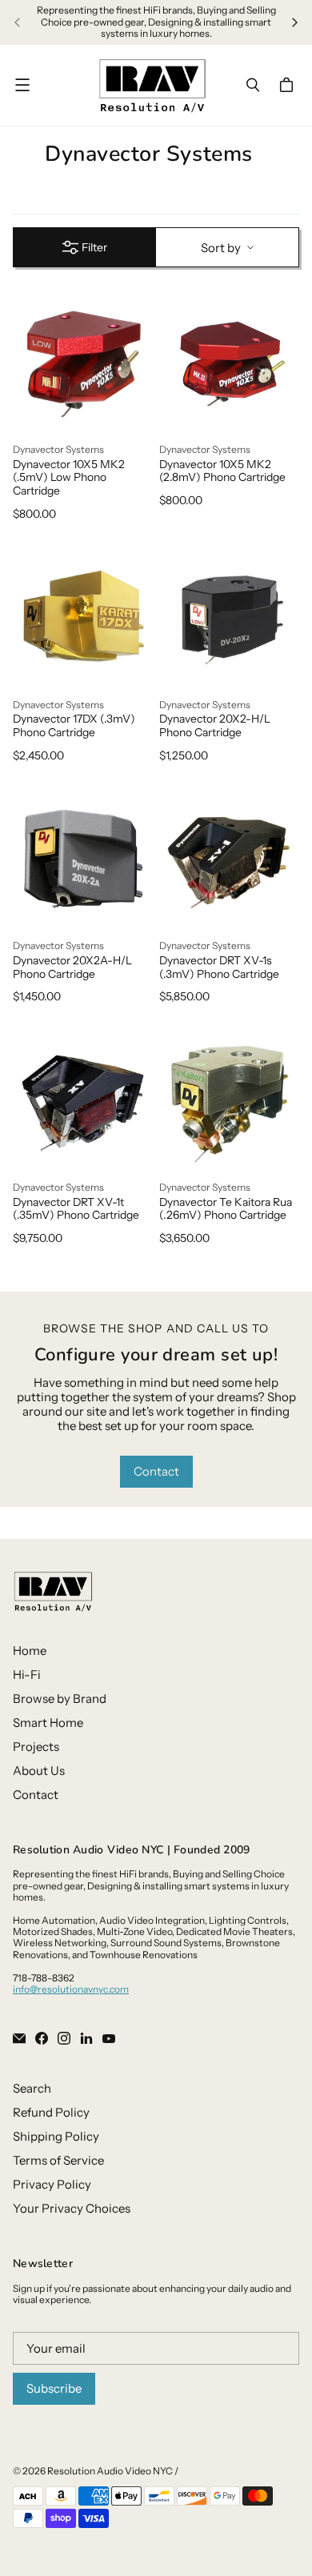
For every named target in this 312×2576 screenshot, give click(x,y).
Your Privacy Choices (72, 2208)
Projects (36, 1747)
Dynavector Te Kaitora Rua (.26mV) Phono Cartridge (226, 1209)
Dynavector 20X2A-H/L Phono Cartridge (72, 967)
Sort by (221, 248)
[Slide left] (18, 22)
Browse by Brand (60, 1699)
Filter (94, 247)
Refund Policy (51, 2112)
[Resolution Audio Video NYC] (152, 85)
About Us (39, 1771)
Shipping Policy (56, 2136)
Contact (156, 1471)
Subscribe (54, 2388)
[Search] (253, 85)
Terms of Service (58, 2160)
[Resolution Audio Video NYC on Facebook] (42, 2038)
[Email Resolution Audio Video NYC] (19, 2038)
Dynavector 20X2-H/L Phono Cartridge (215, 725)
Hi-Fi (27, 1675)
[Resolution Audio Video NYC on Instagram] (64, 2038)
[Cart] (289, 85)
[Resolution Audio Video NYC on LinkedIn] (86, 2038)
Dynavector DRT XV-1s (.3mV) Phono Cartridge (219, 967)
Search (32, 2088)
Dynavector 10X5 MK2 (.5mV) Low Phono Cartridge (69, 477)
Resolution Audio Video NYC (110, 2471)
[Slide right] (294, 22)
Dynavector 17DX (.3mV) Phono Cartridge (74, 725)
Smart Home (48, 1723)
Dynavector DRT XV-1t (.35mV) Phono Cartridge (76, 1209)
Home (30, 1651)
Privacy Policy (52, 2184)
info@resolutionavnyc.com (71, 1989)
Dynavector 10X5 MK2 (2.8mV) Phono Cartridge (222, 471)
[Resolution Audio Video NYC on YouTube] (109, 2038)
